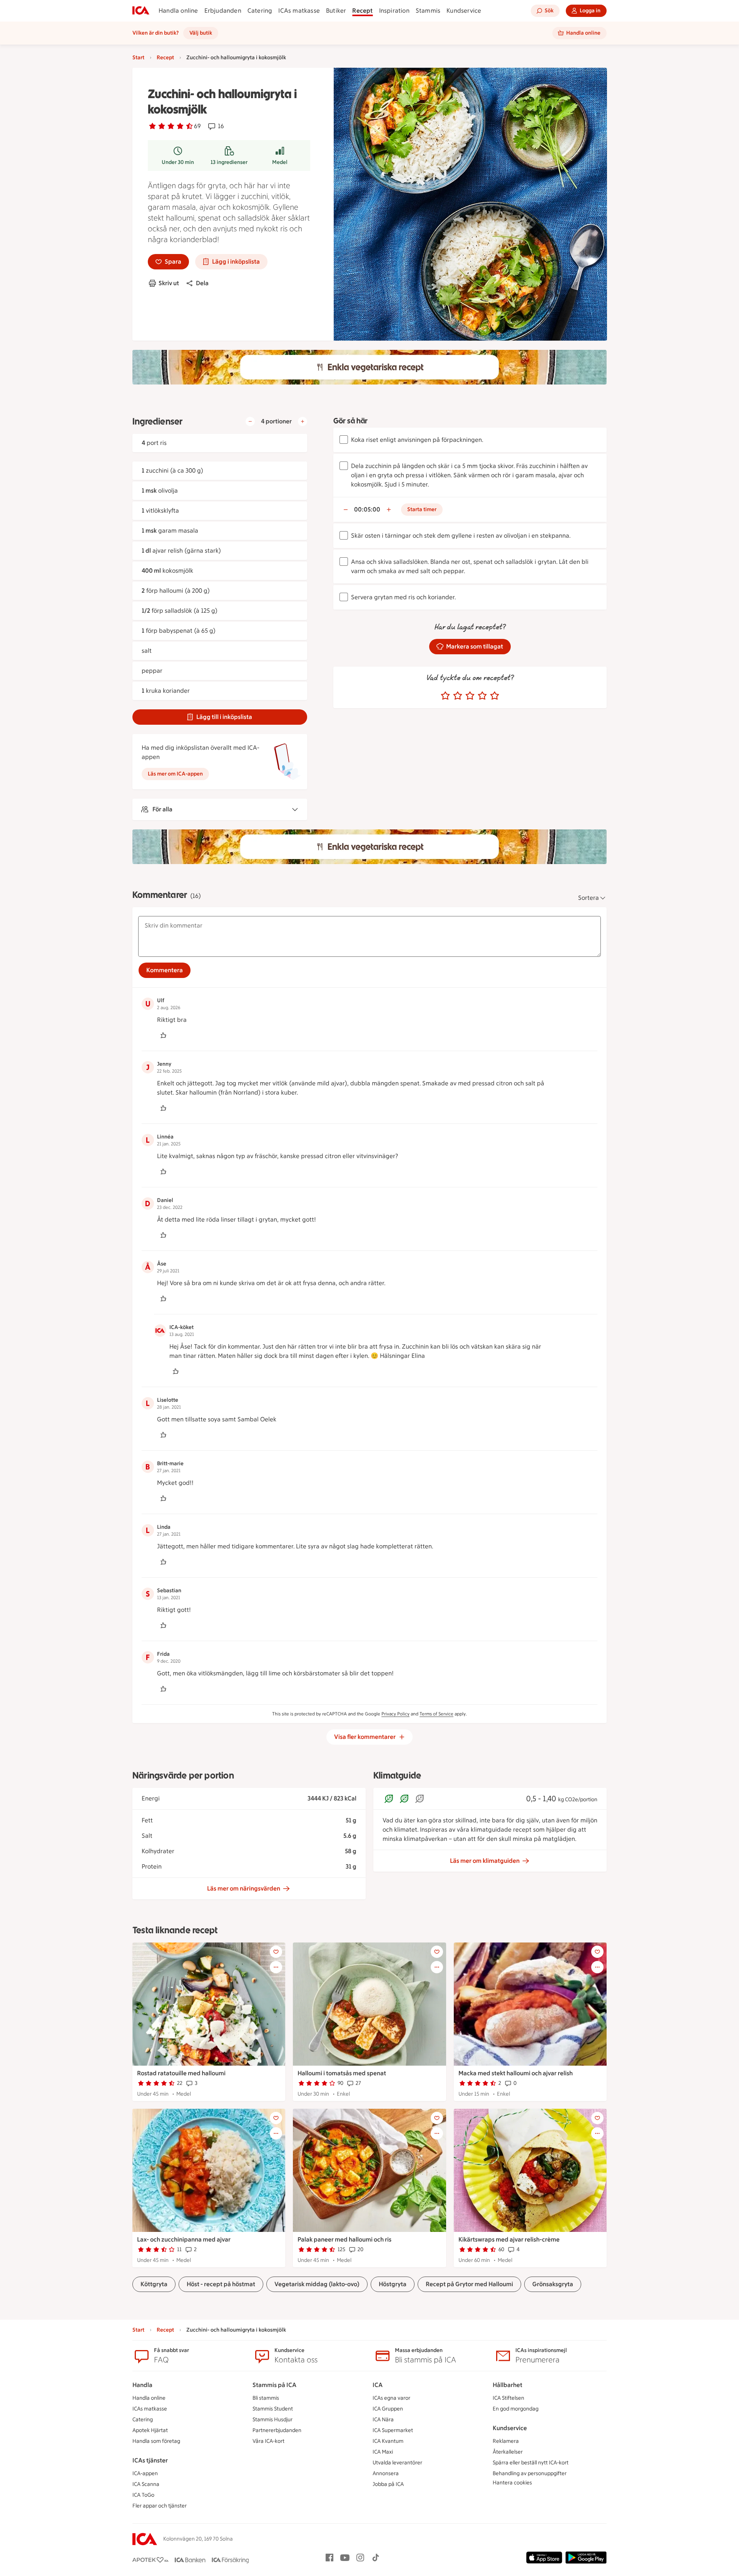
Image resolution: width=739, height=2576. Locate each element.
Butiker (336, 11)
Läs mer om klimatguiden (485, 1861)
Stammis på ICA (274, 2385)
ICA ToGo (143, 2495)
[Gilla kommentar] (163, 1035)
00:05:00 (367, 509)
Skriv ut (169, 283)
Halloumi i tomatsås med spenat (342, 2073)
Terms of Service (436, 1714)
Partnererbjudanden (277, 2430)
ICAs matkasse (299, 11)
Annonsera (386, 2473)
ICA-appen (145, 2473)
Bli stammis (266, 2398)
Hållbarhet (507, 2385)
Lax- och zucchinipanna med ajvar (184, 2239)
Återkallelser (508, 2452)
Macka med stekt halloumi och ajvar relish (516, 2073)
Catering (260, 11)
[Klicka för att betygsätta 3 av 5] (470, 696)
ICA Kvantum (388, 2441)
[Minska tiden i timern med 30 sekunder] (346, 510)
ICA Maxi (383, 2452)
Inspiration (394, 11)
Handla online (178, 11)
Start (138, 58)
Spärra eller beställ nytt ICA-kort (531, 2463)
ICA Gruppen (388, 2409)
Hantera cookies (512, 2483)
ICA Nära (383, 2420)
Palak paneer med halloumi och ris (344, 2239)
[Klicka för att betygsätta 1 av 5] (445, 696)
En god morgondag (516, 2409)
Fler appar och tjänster (160, 2506)
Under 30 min (178, 162)
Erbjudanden (223, 11)
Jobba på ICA (388, 2484)
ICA (378, 2385)
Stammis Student (273, 2409)
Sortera (589, 898)
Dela (202, 283)
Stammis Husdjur (273, 2420)
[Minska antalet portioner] (250, 421)
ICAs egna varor (391, 2398)
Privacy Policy (395, 1714)
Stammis (428, 11)
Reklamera (506, 2441)
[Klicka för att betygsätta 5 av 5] (495, 696)
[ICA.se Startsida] (141, 11)
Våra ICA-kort (268, 2441)
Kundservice (464, 11)
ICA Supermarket (393, 2430)
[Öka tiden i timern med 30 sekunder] (389, 510)
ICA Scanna (146, 2484)
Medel (280, 162)
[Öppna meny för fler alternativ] (276, 1967)
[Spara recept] (276, 1952)
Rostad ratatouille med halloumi (181, 2073)
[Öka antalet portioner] (303, 421)
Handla (142, 2385)
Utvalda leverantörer (397, 2463)
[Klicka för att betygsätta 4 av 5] (482, 696)
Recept (362, 11)
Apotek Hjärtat (150, 2430)
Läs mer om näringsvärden (244, 1888)
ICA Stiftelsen (508, 2398)
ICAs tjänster (150, 2460)
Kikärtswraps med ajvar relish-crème (509, 2239)
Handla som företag (156, 2441)
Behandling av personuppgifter (530, 2473)
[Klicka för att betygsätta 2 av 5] (458, 696)
